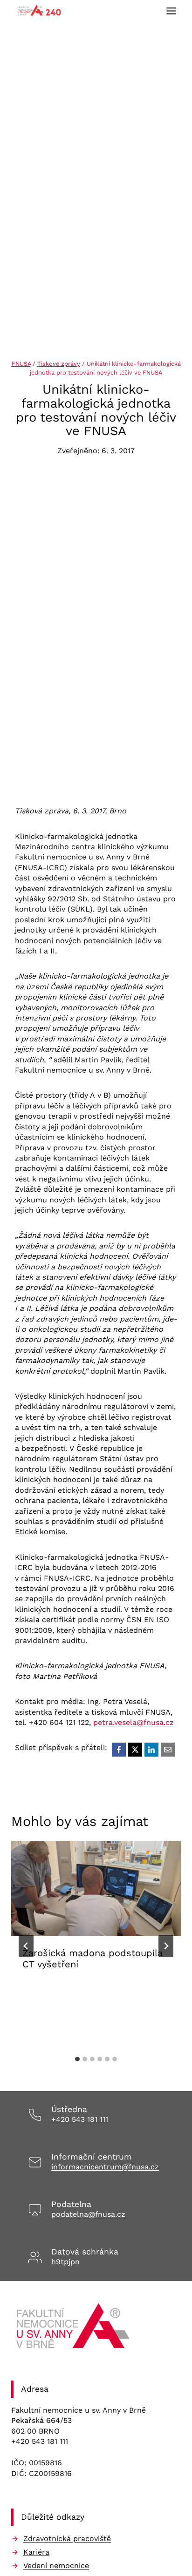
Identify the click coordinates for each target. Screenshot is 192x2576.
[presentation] (96, 1888)
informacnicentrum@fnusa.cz (105, 2167)
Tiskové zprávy (59, 364)
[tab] (77, 2059)
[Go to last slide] (26, 1946)
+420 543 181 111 (80, 2119)
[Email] (168, 1750)
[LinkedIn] (151, 1750)
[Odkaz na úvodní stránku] (74, 2329)
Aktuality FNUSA (54, 1993)
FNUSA (21, 364)
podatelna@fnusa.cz (88, 2214)
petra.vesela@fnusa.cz (134, 1722)
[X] (135, 1750)
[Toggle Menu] (171, 11)
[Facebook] (119, 1750)
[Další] (166, 1946)
